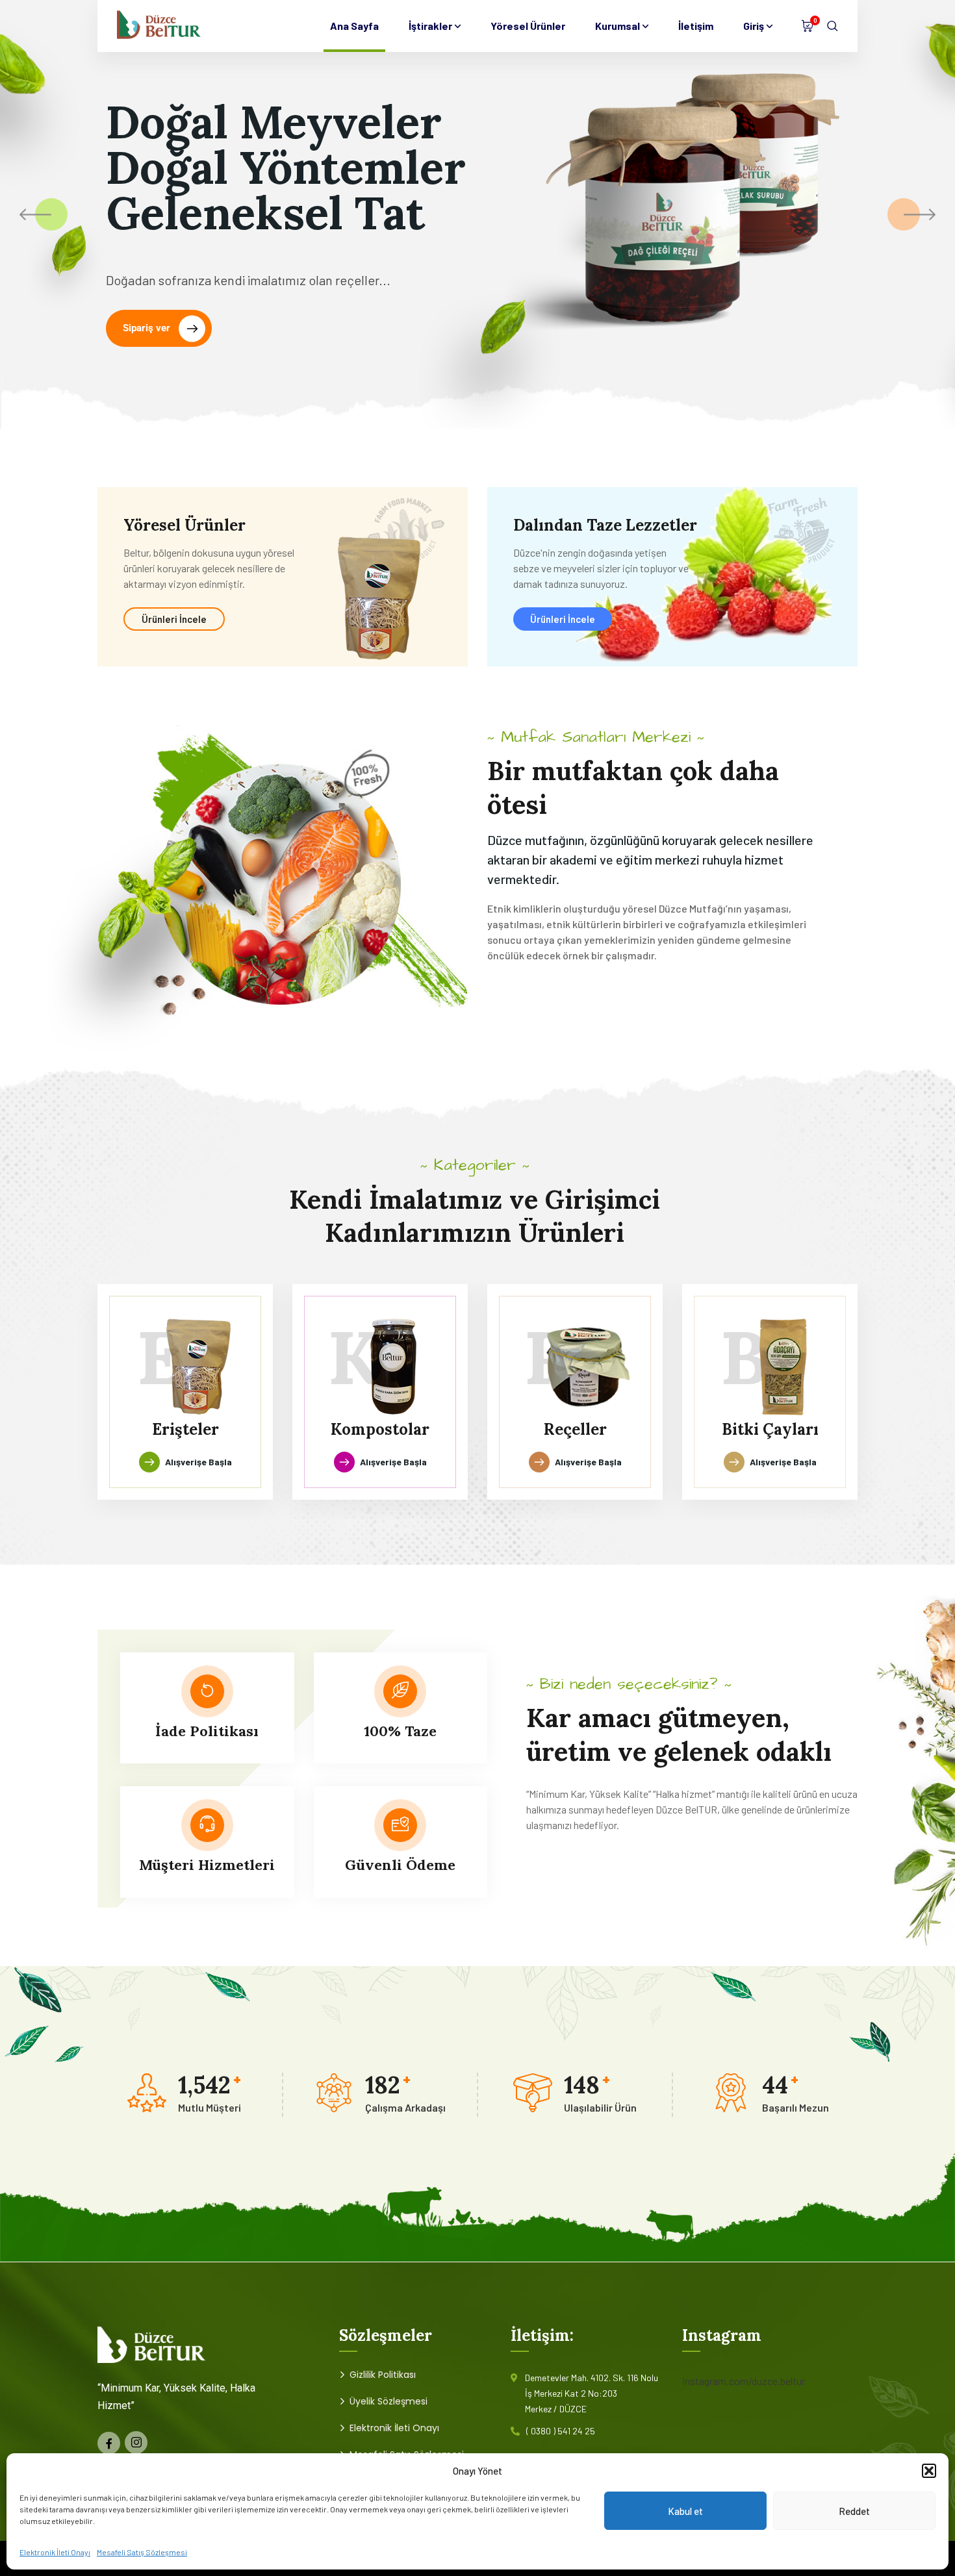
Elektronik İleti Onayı (55, 2552)
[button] (929, 2471)
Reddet (854, 2511)
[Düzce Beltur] (159, 26)
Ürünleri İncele (174, 619)
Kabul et (685, 2511)
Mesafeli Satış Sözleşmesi (142, 2552)
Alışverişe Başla (198, 1462)
